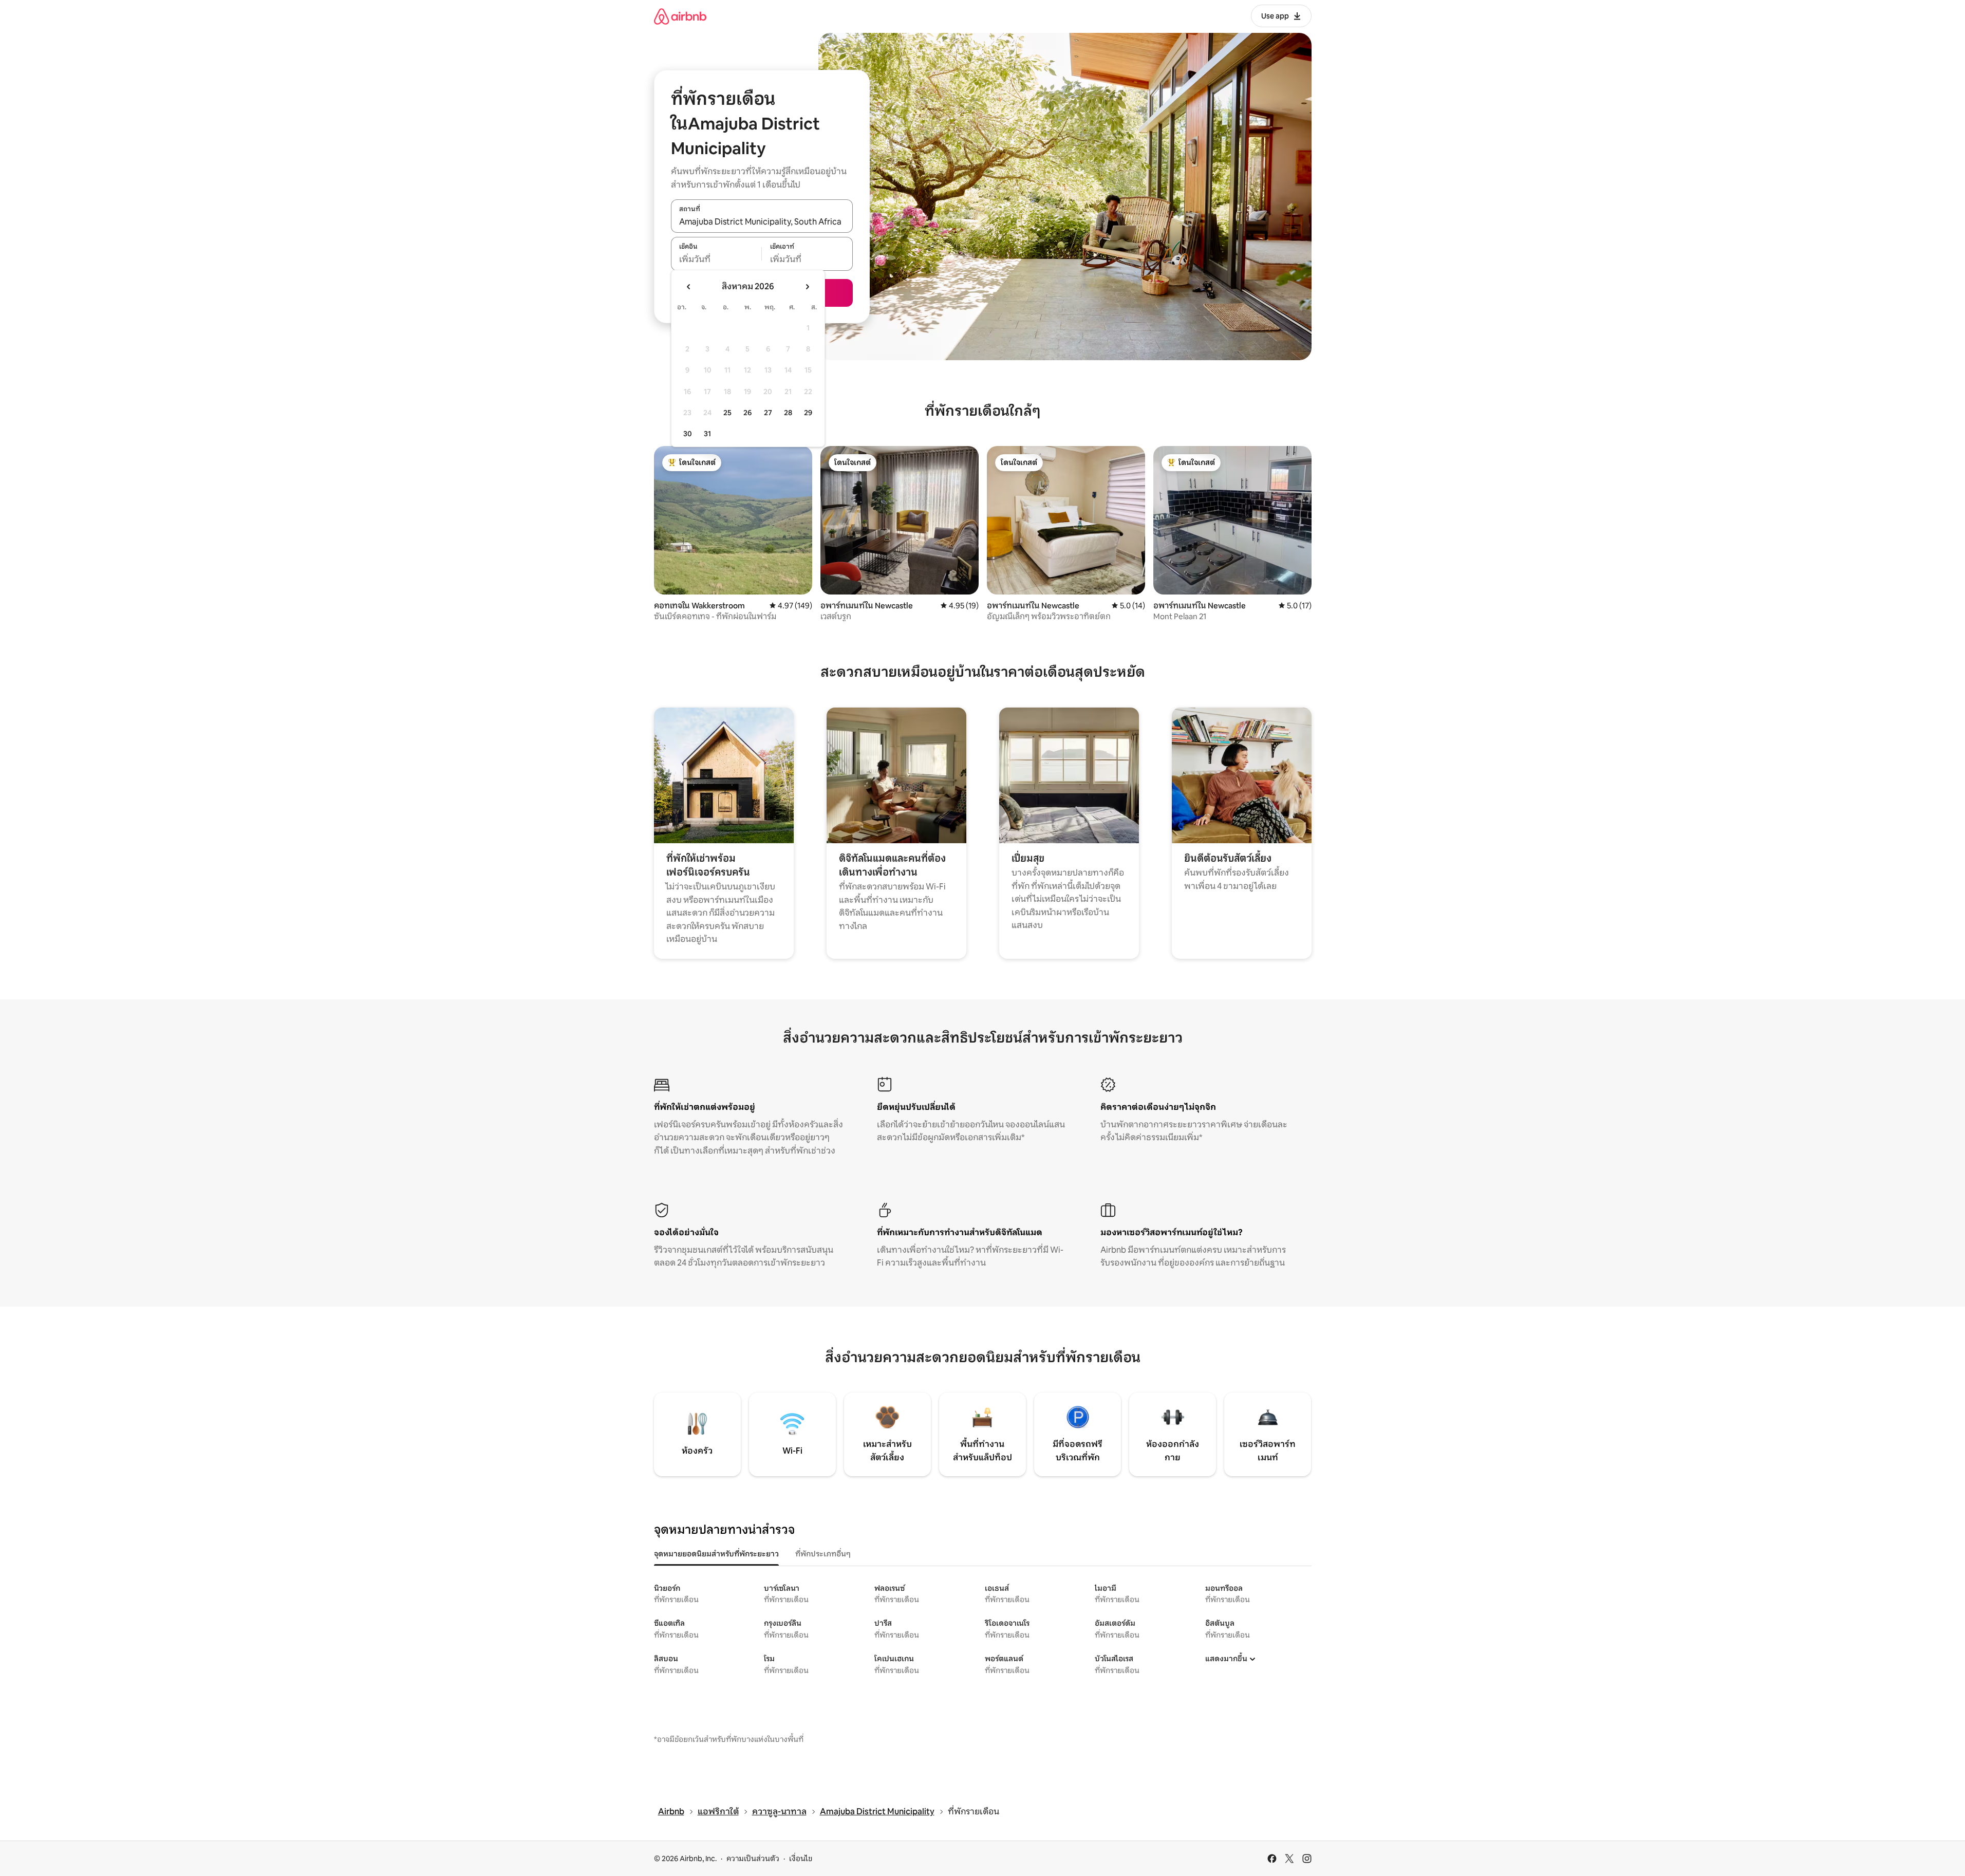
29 (808, 413)
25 (727, 413)
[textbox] (716, 259)
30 (688, 434)
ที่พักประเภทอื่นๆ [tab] (823, 1554)
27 (768, 413)
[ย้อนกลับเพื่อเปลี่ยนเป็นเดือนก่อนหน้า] (689, 287)
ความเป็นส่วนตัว (753, 1859)
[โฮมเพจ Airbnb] (680, 16)
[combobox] (762, 221)
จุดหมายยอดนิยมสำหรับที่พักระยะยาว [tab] (716, 1554)
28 (788, 413)
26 (747, 413)
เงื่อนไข (801, 1859)
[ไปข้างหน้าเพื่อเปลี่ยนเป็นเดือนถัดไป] (807, 287)
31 (707, 434)
